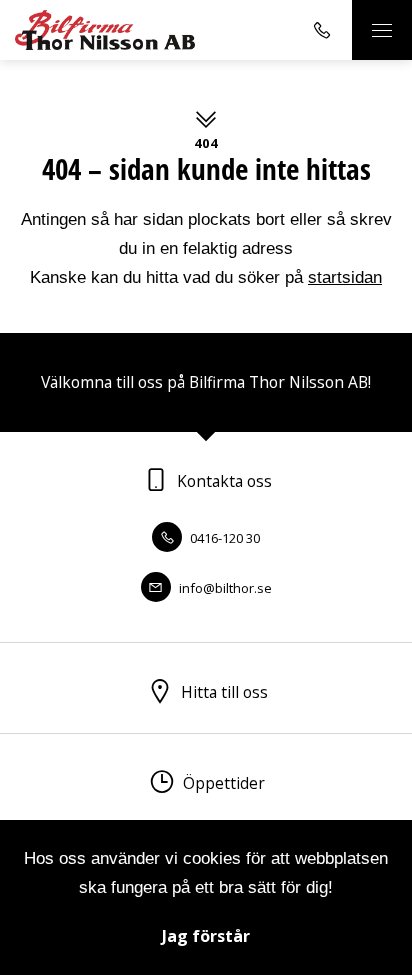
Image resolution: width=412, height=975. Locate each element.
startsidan (345, 277)
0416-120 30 (223, 538)
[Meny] (382, 30)
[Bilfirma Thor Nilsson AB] (105, 29)
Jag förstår (206, 936)
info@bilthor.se (224, 588)
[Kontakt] (322, 30)
